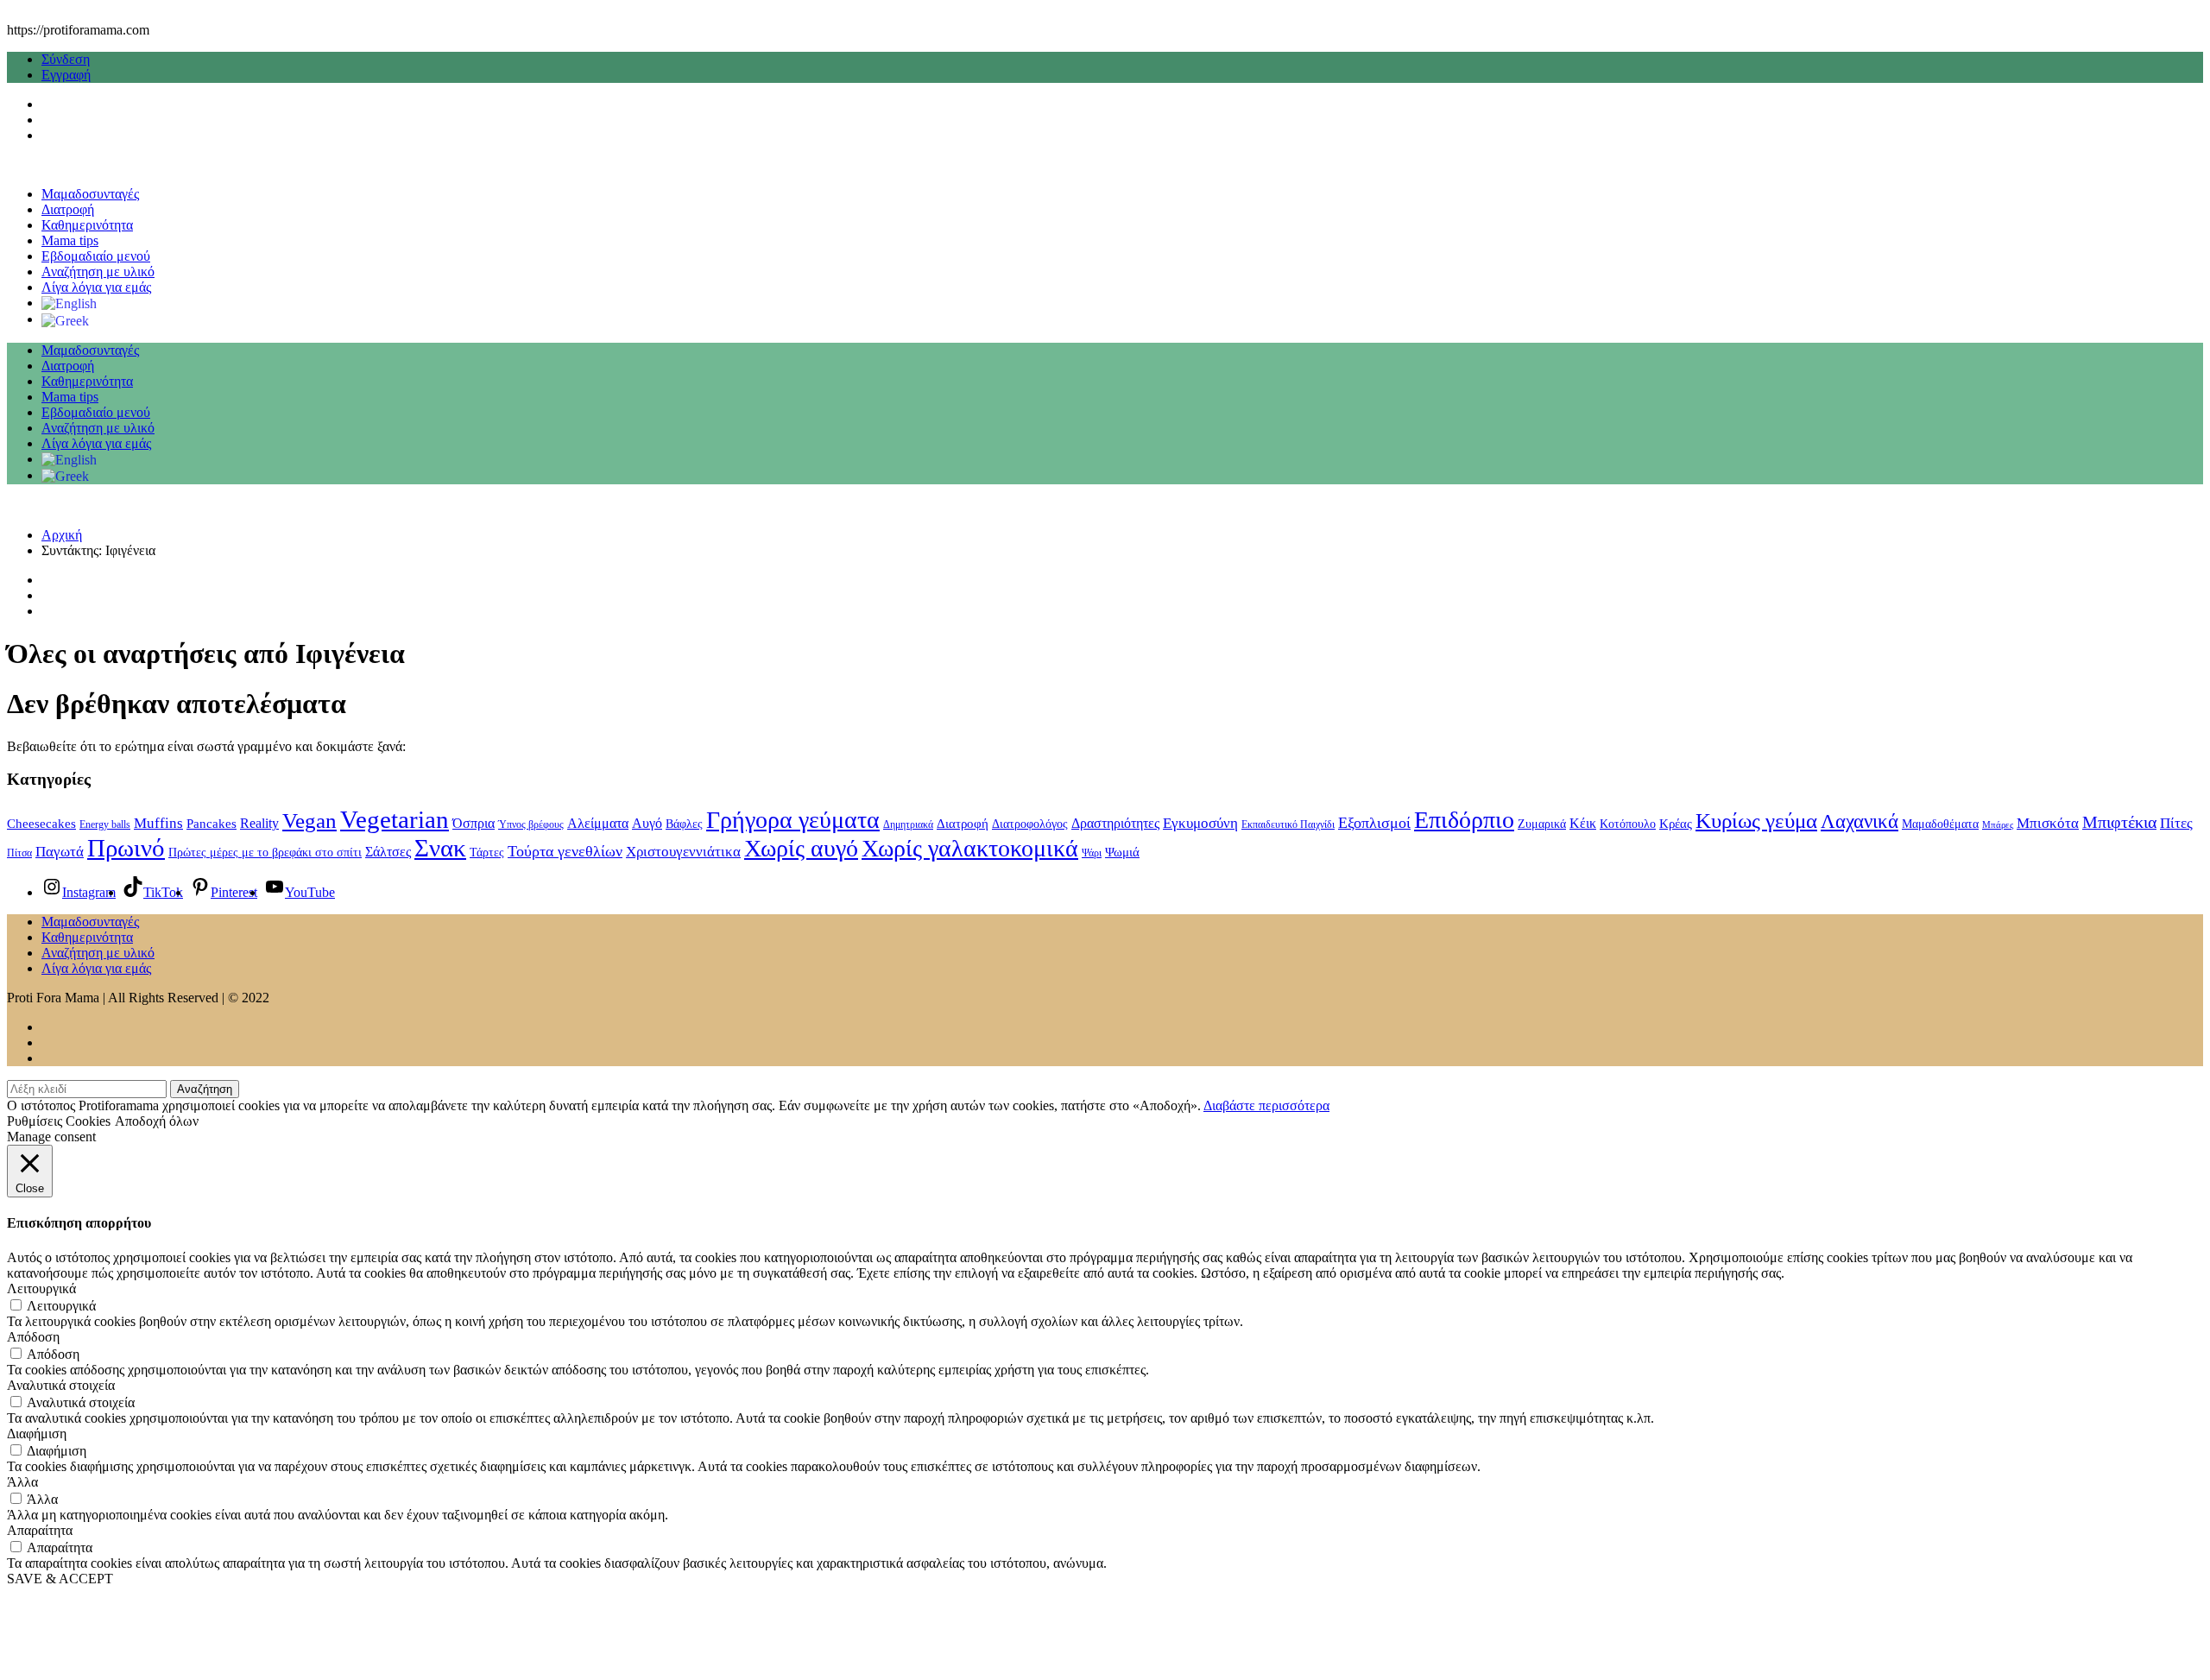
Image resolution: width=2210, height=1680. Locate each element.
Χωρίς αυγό (801, 848)
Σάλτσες (388, 852)
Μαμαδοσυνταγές (90, 194)
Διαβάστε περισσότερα (1266, 1105)
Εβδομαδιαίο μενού (96, 256)
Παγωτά (60, 852)
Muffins (158, 823)
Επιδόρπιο (1464, 820)
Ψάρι (1092, 853)
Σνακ (440, 848)
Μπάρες (1998, 825)
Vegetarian (395, 819)
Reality (259, 823)
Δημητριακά (908, 824)
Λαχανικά (1860, 821)
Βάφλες (684, 824)
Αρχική (62, 535)
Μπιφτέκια (2119, 822)
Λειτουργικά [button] (41, 1288)
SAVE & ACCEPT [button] (60, 1579)
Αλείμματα (598, 823)
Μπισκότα (2048, 823)
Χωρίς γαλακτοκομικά (970, 848)
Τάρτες (487, 853)
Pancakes (212, 824)
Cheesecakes (41, 824)
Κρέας (1676, 824)
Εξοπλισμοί (1374, 823)
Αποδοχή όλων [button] (157, 1121)
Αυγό (647, 823)
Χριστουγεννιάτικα (683, 851)
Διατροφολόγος (1030, 824)
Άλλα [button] (22, 1482)
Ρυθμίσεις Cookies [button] (59, 1121)
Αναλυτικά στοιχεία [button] (61, 1385)
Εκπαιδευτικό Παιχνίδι (1288, 824)
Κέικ (1583, 823)
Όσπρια (474, 823)
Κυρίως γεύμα (1756, 821)
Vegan (309, 821)
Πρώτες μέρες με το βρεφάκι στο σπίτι (265, 853)
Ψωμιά (1122, 852)
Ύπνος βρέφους (531, 824)
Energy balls (105, 824)
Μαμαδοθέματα (1940, 824)
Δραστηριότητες (1115, 823)
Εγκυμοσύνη (1200, 823)
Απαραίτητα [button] (40, 1530)
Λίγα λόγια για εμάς (96, 287)
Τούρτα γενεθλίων (565, 851)
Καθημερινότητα (87, 225)
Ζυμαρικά (1542, 824)
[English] (69, 303)
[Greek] (65, 319)
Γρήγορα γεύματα (793, 820)
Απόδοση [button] (33, 1337)
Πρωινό (126, 848)
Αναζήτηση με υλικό (98, 272)
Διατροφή (68, 209)
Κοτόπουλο (1628, 824)
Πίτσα (19, 853)
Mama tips (70, 240)
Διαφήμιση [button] (37, 1434)
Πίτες (2176, 823)
